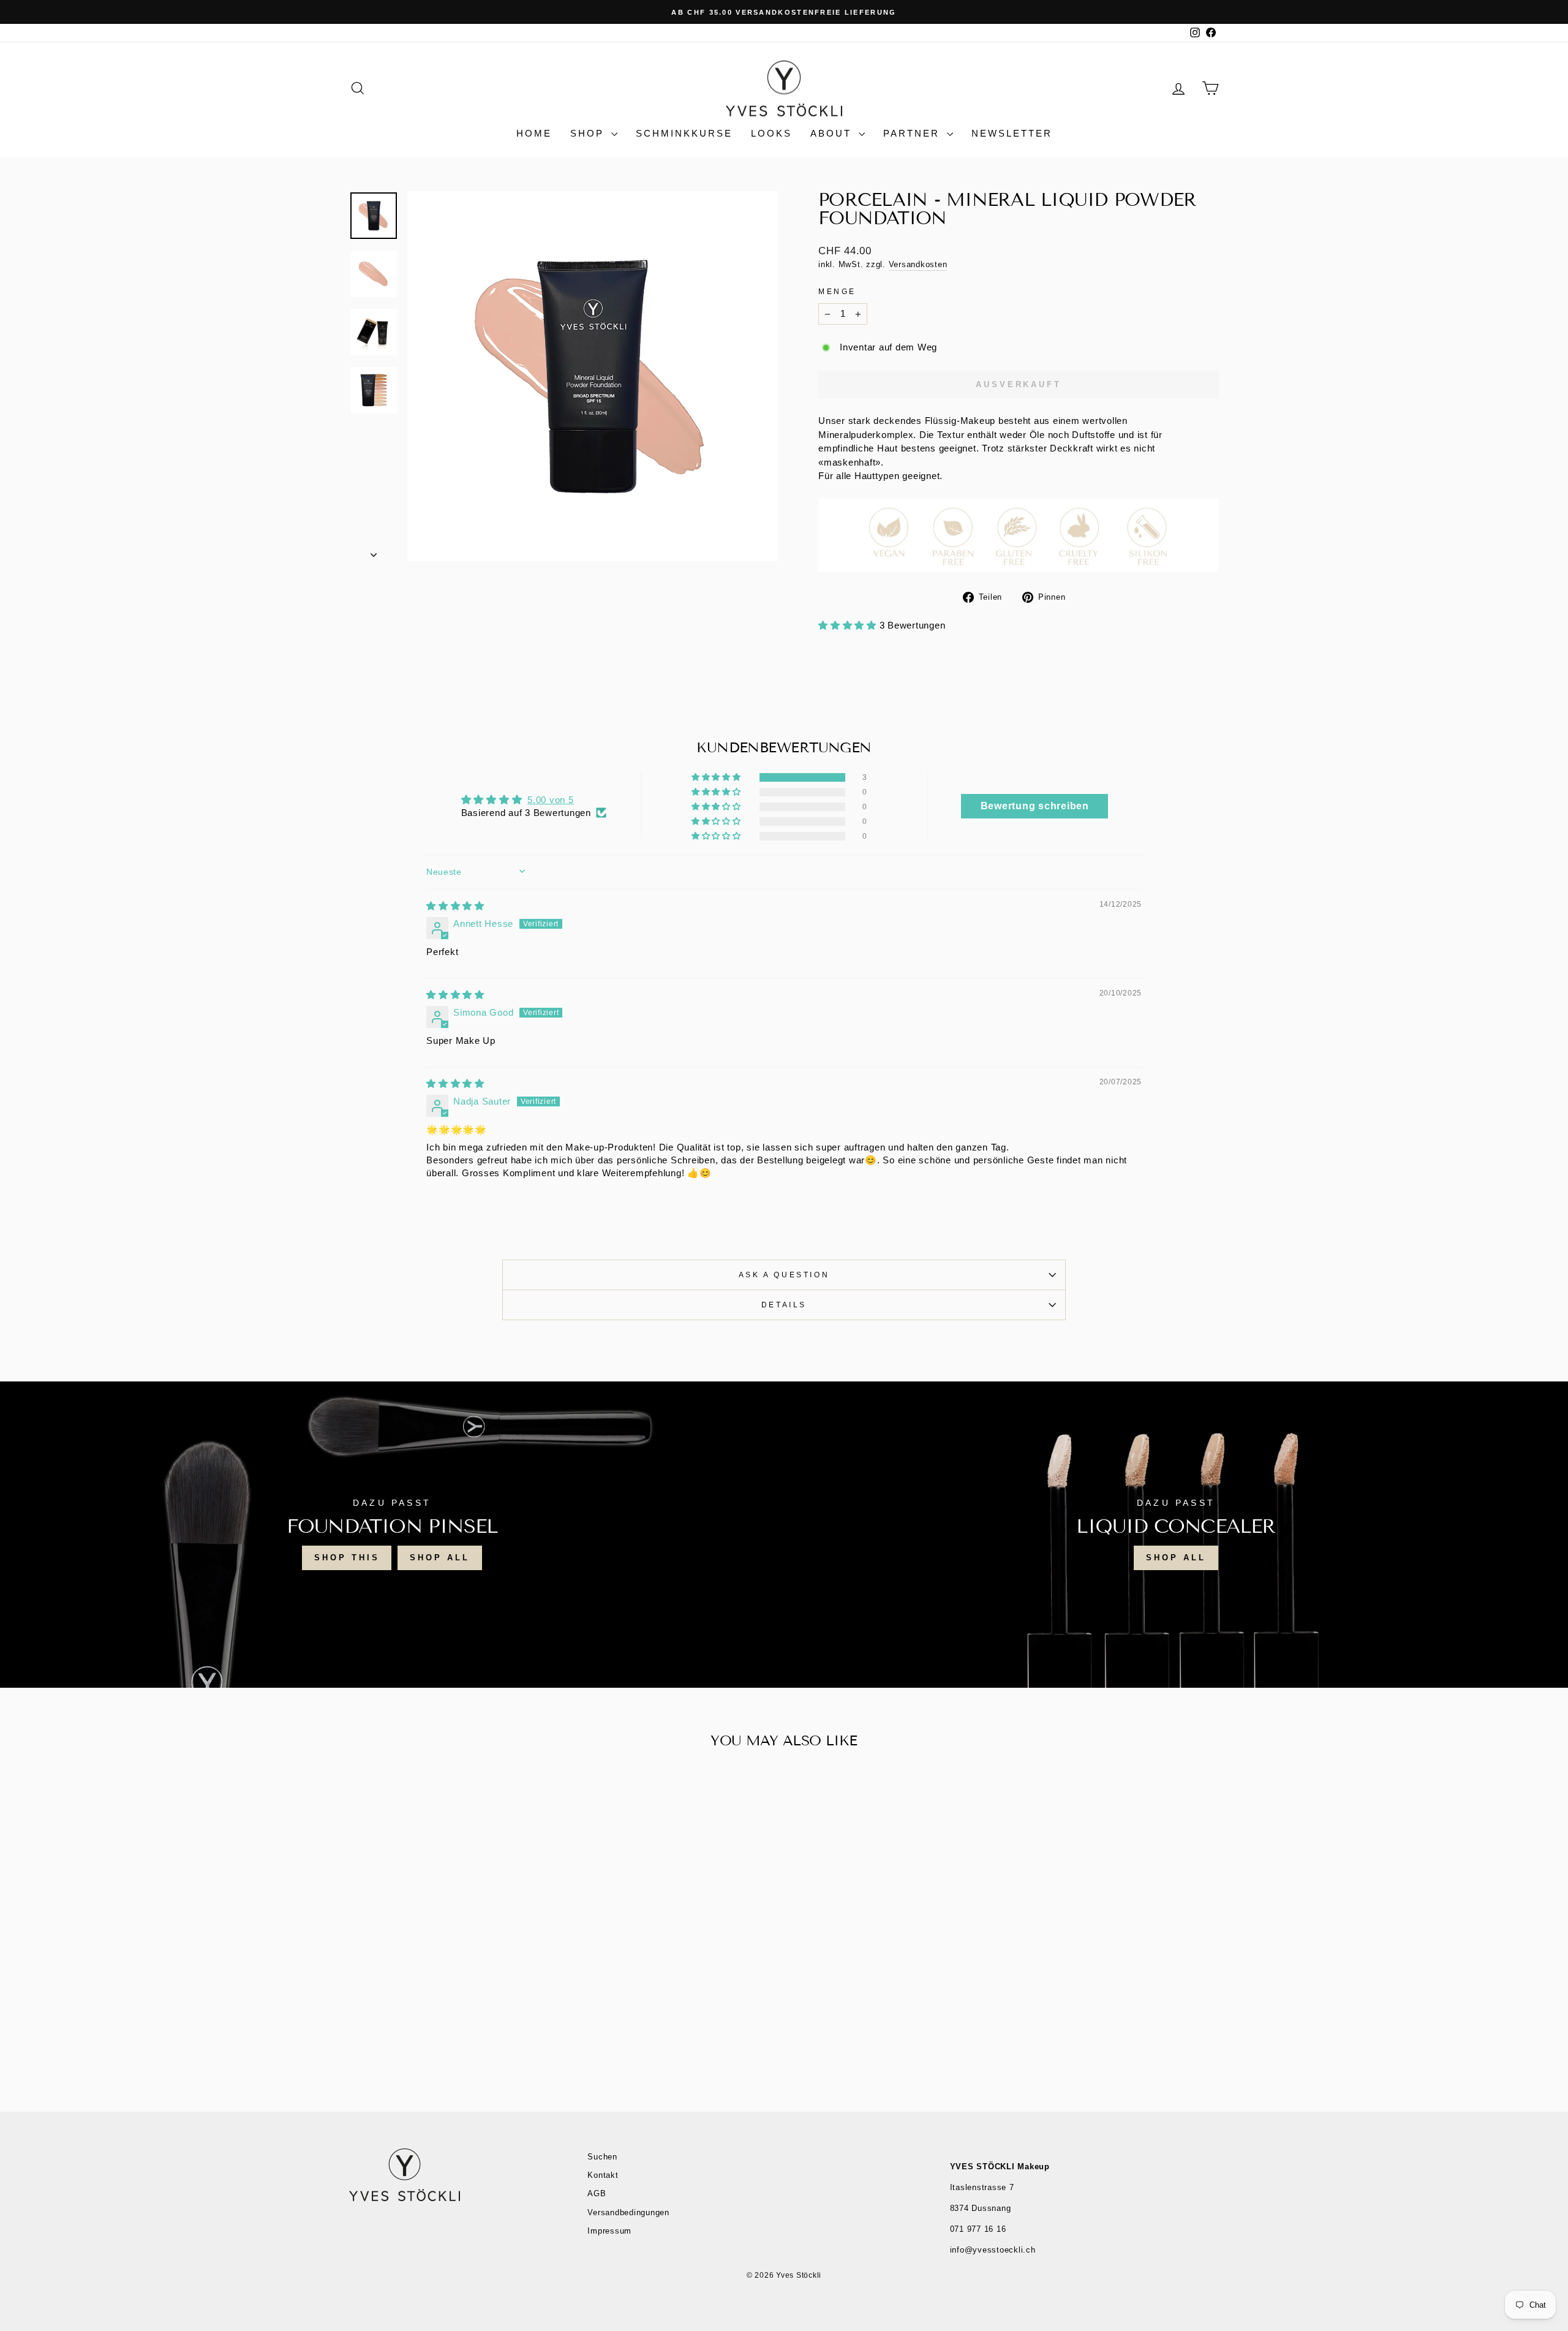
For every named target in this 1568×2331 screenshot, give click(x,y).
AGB (597, 2193)
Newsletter (1012, 133)
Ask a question (784, 1275)
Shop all (1176, 1558)
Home (534, 133)
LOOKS (771, 133)
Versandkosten (918, 264)
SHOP (589, 133)
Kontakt (603, 2175)
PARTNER (914, 133)
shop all (439, 1558)
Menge (837, 292)
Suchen (602, 2157)
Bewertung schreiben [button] (1035, 806)
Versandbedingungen (628, 2212)
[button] (849, 625)
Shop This (347, 1558)
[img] (455, 906)
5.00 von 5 (551, 800)
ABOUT (833, 133)
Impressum (609, 2231)
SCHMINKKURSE (684, 133)
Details (784, 1305)
